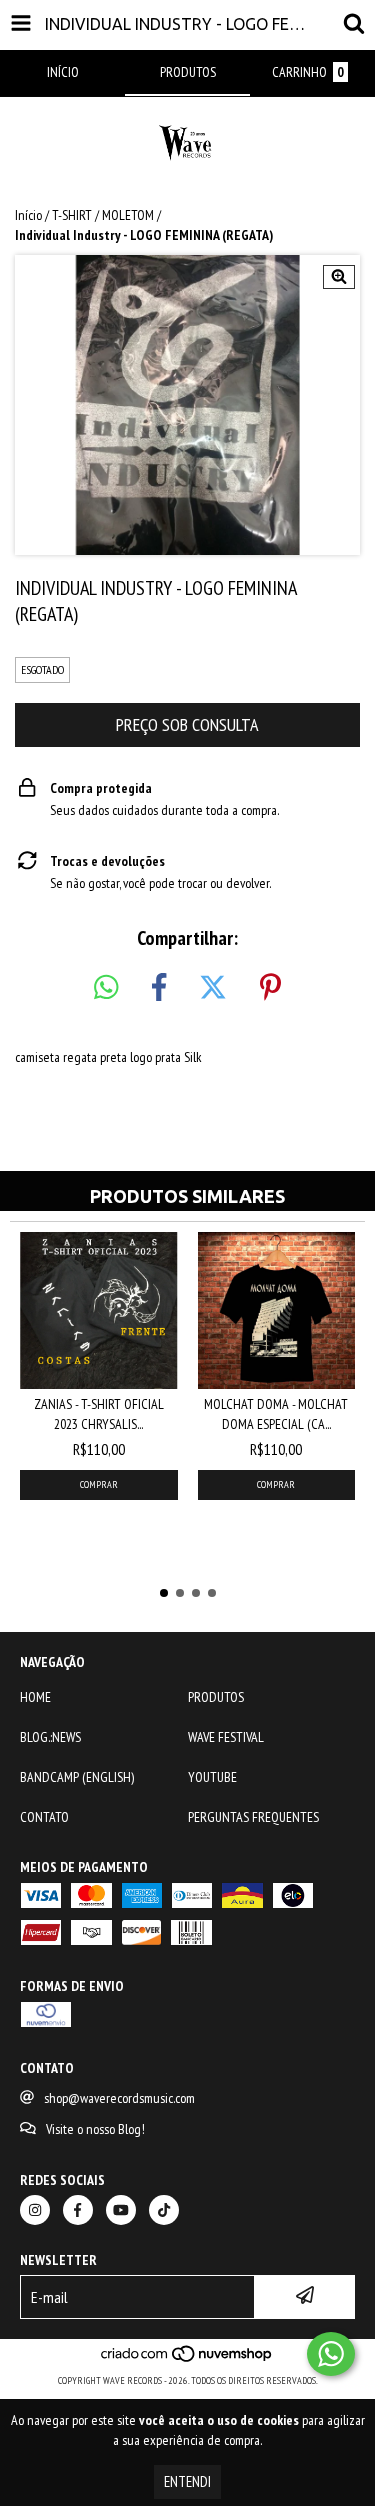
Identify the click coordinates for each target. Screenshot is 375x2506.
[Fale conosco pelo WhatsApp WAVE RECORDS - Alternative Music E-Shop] (331, 2354)
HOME (35, 1697)
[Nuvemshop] (187, 2360)
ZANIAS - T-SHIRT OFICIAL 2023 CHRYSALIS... (99, 1414)
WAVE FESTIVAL (226, 1737)
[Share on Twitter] (213, 988)
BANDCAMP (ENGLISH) (77, 1777)
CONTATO (44, 1817)
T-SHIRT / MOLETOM (103, 215)
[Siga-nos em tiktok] (164, 2210)
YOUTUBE (212, 1777)
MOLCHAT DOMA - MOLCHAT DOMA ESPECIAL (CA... (276, 1414)
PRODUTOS (216, 1697)
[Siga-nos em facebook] (78, 2210)
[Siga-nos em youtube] (121, 2210)
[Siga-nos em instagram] (35, 2210)
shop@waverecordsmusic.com (119, 2098)
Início (28, 215)
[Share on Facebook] (159, 988)
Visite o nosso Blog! (95, 2129)
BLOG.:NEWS (50, 1737)
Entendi (187, 2481)
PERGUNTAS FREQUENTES (253, 1817)
